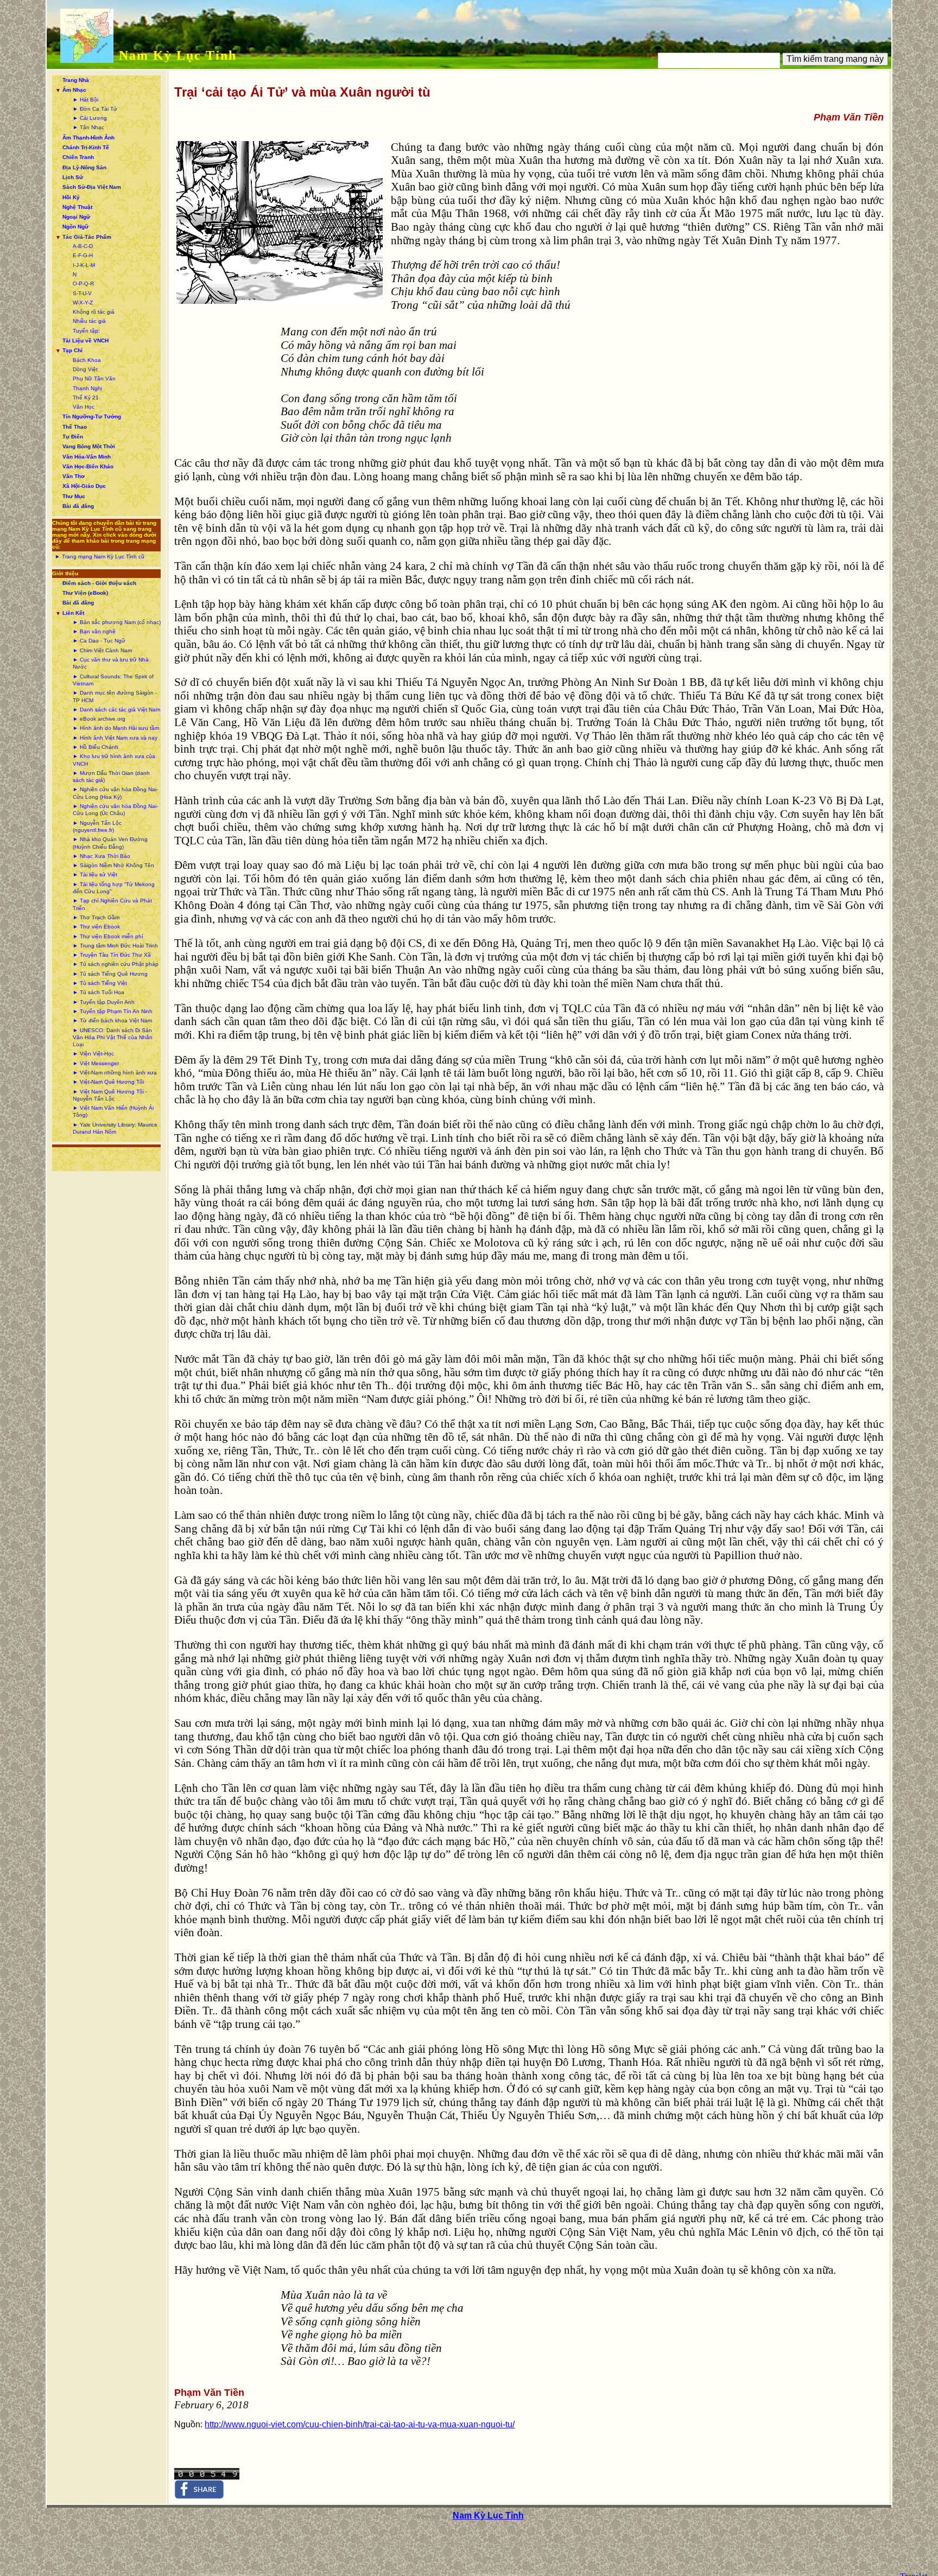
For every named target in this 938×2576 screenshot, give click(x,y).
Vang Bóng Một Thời (89, 446)
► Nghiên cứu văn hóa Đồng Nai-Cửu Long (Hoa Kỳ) (115, 793)
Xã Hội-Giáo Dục (84, 486)
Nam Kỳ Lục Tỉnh (178, 55)
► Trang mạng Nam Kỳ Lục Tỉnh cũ (100, 556)
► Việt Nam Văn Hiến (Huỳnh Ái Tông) (113, 1111)
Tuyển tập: (86, 331)
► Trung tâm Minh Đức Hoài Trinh (115, 946)
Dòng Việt (85, 369)
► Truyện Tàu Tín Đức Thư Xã (112, 955)
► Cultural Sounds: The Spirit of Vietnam (113, 680)
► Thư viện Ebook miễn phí (108, 936)
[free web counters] (207, 2477)
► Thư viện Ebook (96, 927)
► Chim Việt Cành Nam (102, 650)
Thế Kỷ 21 (86, 397)
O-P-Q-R (83, 284)
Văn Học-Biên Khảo (88, 466)
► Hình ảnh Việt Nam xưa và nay (115, 738)
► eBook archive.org (99, 719)
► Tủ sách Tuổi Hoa (99, 992)
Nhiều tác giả (89, 321)
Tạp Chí (72, 350)
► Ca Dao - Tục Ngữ (99, 641)
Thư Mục (74, 496)
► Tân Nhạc (88, 127)
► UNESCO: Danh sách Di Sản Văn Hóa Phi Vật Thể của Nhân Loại (113, 1038)
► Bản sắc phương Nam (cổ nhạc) (117, 622)
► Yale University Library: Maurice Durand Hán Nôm (115, 1128)
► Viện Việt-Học (93, 1054)
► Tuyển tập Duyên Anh (104, 1002)
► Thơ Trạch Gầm (96, 917)
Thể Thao (75, 427)
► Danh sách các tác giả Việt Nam (116, 710)
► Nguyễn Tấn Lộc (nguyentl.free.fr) (97, 826)
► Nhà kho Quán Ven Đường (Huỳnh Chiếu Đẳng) (110, 843)
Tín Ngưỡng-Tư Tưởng (92, 416)
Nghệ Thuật (77, 207)
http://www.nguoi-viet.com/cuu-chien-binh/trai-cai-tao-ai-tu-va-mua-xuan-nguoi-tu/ (360, 2424)
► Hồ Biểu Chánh (96, 747)
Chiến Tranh (78, 157)
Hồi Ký (71, 197)
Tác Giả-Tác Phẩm (87, 237)
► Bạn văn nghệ (94, 631)
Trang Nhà (76, 80)
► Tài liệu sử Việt (95, 874)
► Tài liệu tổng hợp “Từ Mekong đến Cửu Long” (114, 888)
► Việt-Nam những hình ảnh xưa (115, 1073)
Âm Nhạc (74, 90)
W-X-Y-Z (83, 303)
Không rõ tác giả (94, 312)
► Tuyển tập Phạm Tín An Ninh (113, 1011)
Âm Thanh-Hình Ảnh (88, 138)
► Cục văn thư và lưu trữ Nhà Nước (111, 663)
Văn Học (84, 407)
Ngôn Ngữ (75, 227)
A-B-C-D (83, 246)
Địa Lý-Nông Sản (84, 167)
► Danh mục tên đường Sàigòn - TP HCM (115, 696)
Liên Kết (73, 613)
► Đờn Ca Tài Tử (95, 109)
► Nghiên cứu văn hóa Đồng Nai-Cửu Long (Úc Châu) (115, 810)
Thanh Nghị (87, 388)
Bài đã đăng (78, 506)
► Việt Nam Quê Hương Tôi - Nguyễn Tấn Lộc (110, 1095)
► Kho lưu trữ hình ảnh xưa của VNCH (114, 760)
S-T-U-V (82, 293)
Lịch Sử (73, 177)
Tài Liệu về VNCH (85, 341)
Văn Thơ (74, 476)
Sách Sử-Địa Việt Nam (92, 187)
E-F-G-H (83, 255)
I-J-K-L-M (84, 265)
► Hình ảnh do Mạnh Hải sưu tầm (116, 728)
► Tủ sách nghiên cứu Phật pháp (116, 964)
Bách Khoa (87, 360)
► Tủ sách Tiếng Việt (100, 983)
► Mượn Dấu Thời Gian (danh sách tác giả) (111, 777)
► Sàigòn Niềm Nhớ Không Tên (113, 865)
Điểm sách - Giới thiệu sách (99, 583)
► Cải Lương (90, 118)
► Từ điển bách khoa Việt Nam (112, 1020)
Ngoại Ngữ (76, 217)
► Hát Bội (85, 100)
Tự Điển (73, 437)
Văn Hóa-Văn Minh (87, 457)
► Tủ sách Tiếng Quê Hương (110, 974)
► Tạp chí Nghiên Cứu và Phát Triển (112, 904)
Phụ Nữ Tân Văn (94, 379)
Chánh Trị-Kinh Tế (86, 147)
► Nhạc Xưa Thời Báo (102, 856)
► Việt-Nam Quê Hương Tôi (108, 1082)
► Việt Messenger (96, 1063)
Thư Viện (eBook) (85, 593)
